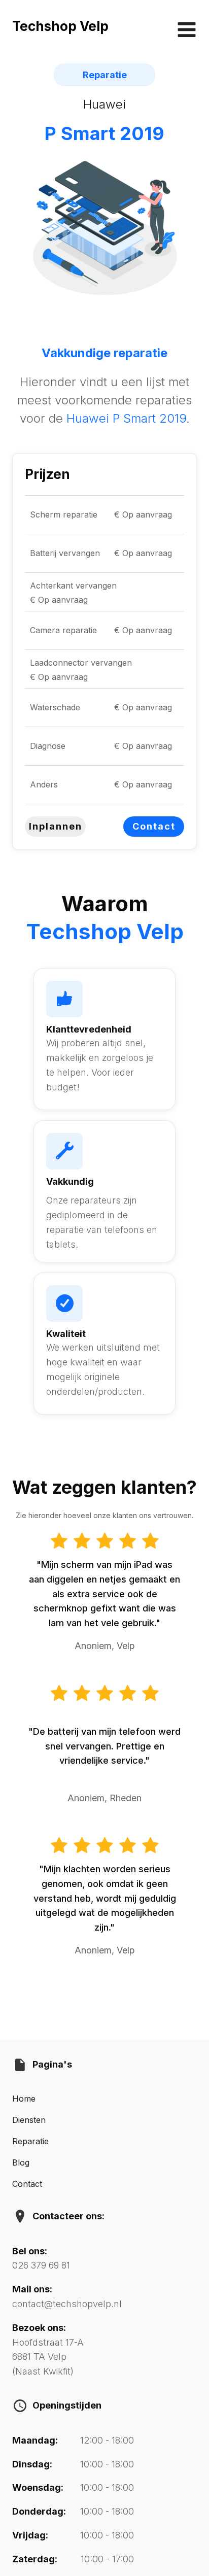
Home (24, 2099)
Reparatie (30, 2141)
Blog (21, 2162)
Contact (154, 826)
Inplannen (56, 826)
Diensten (29, 2120)
